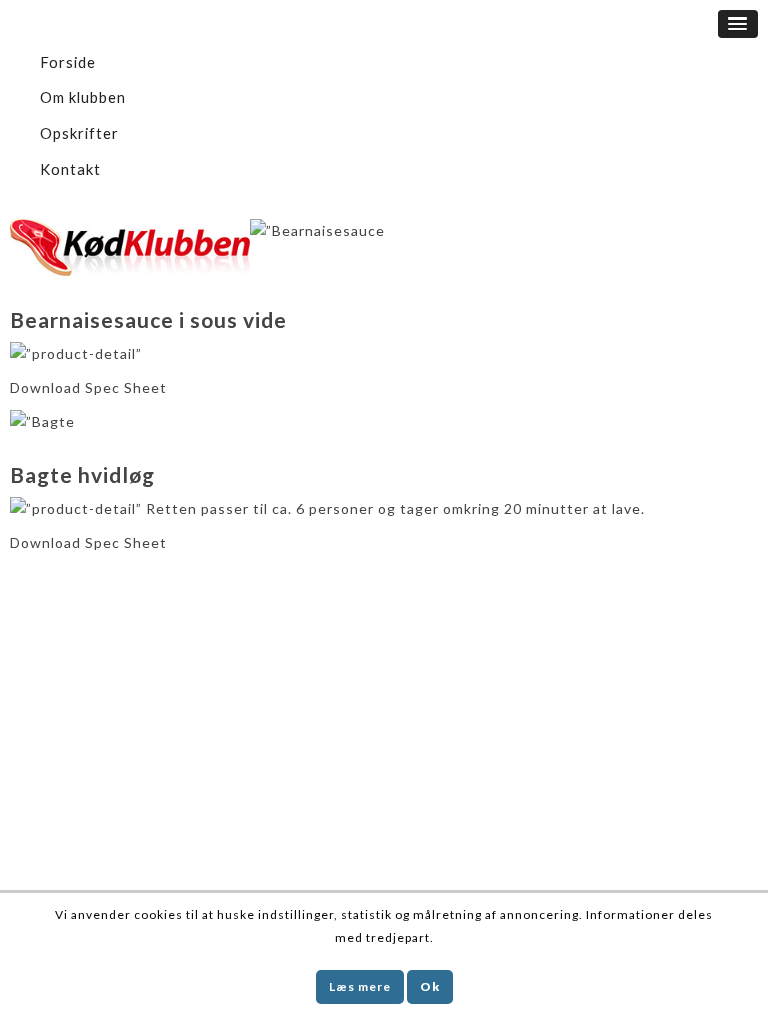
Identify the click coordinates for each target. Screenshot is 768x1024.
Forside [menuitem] (68, 62)
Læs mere (360, 986)
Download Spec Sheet (88, 387)
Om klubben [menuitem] (83, 97)
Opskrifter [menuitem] (79, 133)
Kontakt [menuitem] (70, 169)
